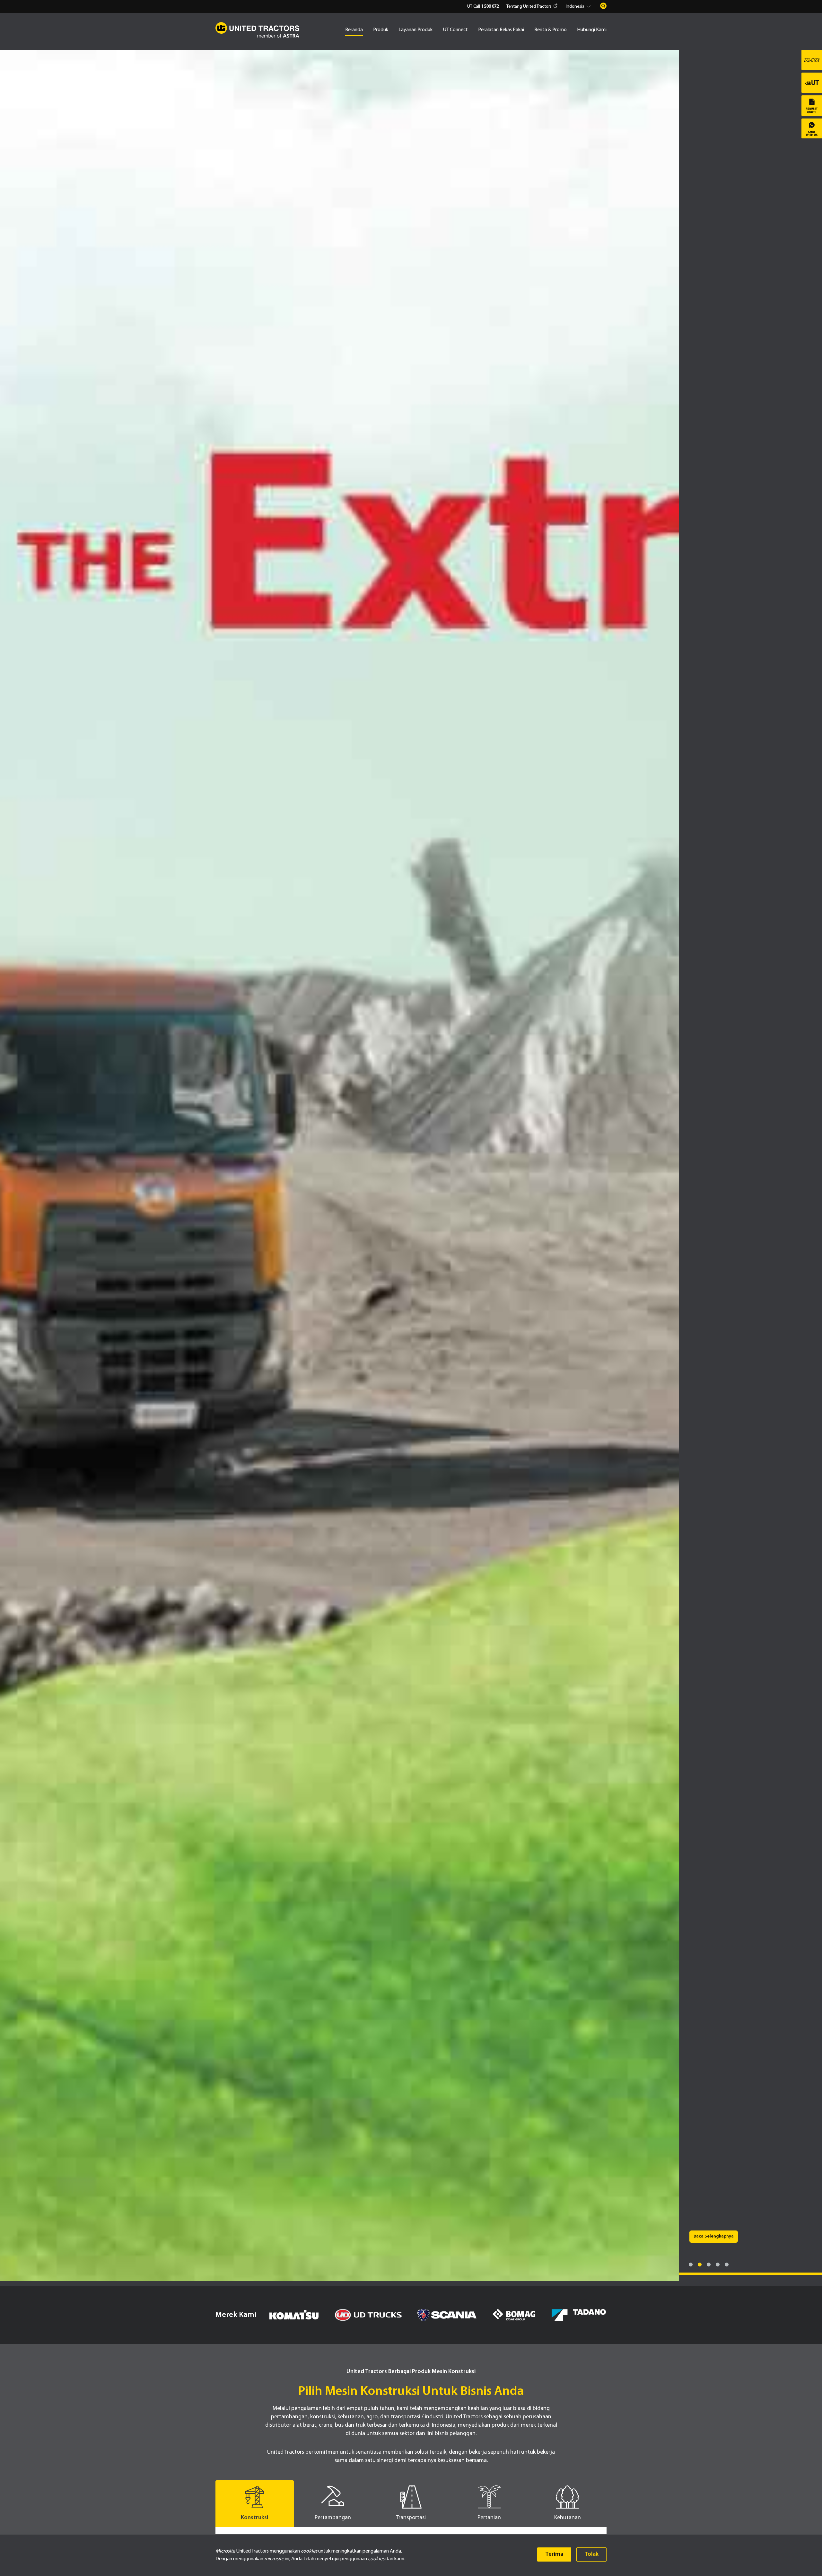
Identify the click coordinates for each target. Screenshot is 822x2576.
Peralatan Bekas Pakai (501, 30)
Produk (381, 30)
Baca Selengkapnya (714, 2531)
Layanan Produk (415, 30)
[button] (579, 7)
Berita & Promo (551, 30)
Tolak (591, 2554)
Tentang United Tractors (529, 7)
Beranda (354, 30)
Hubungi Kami (592, 30)
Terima (554, 2554)
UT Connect (455, 30)
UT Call (483, 7)
